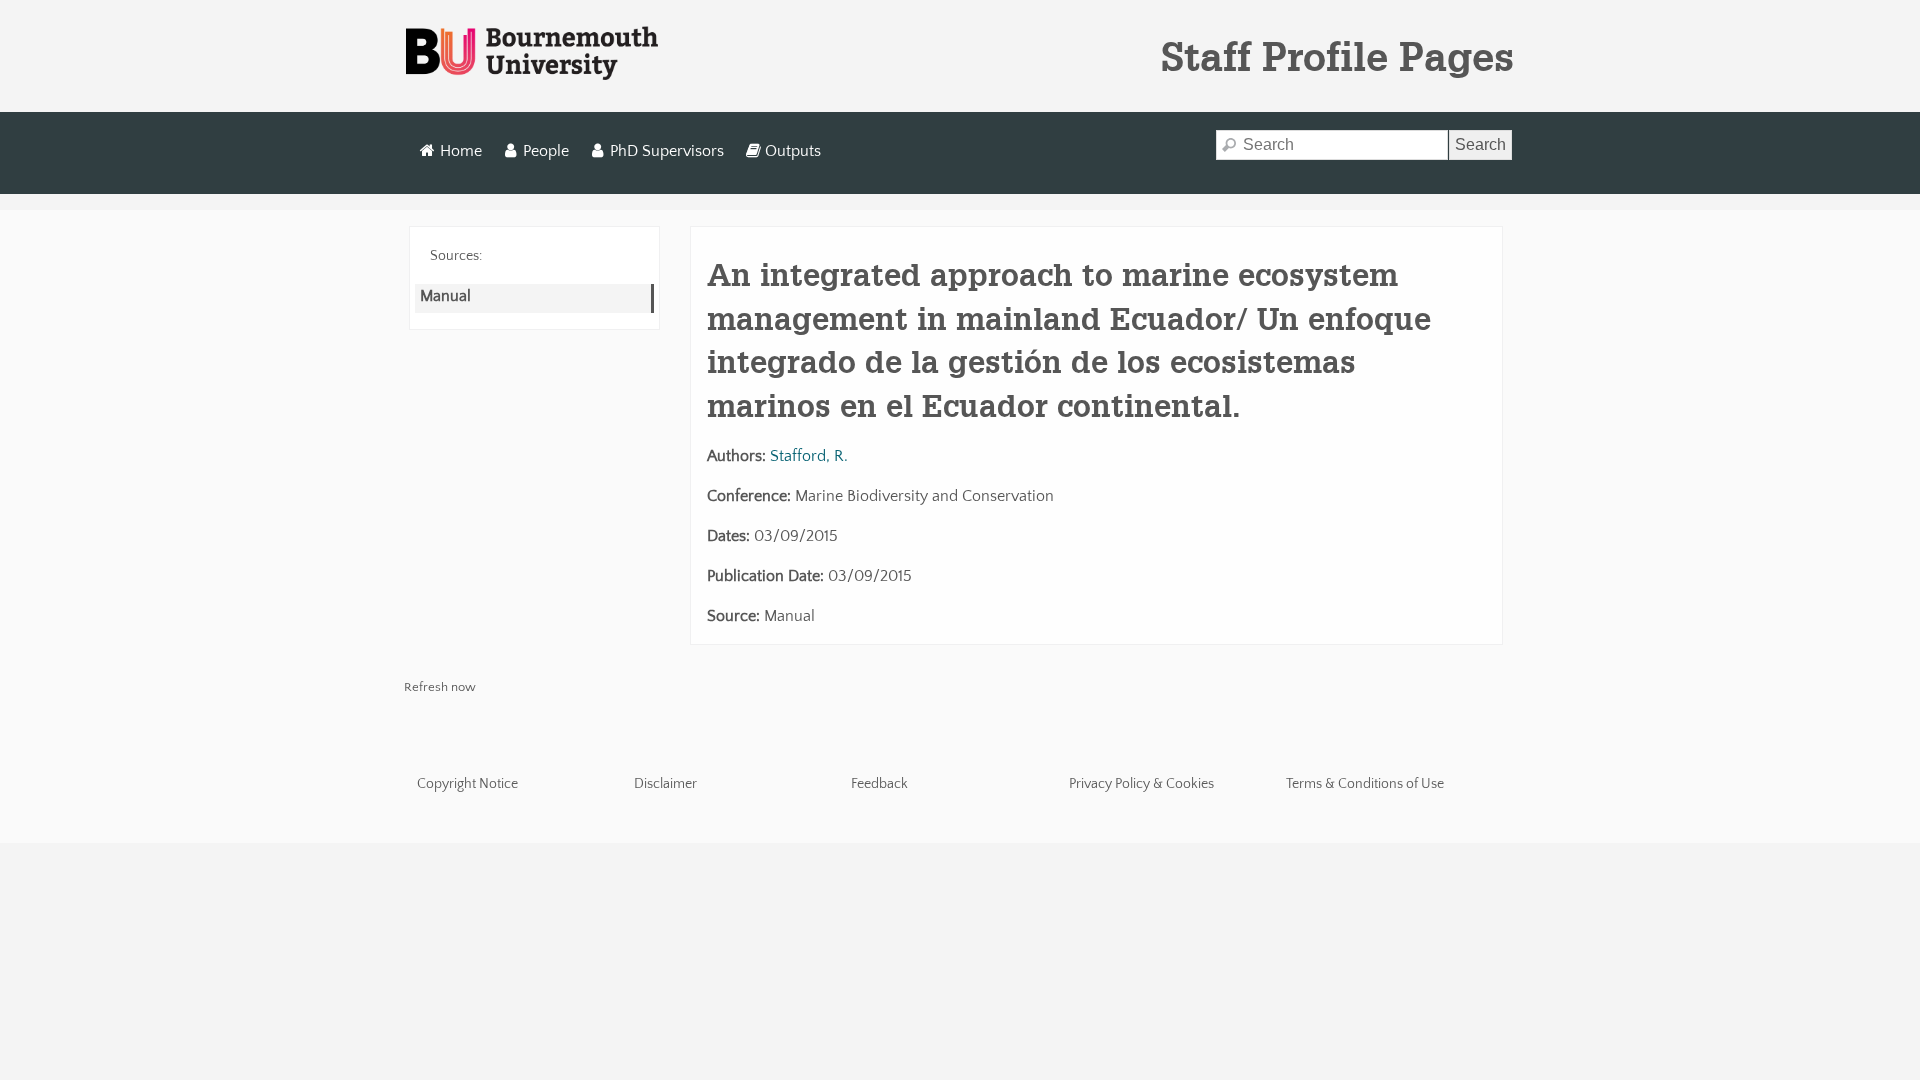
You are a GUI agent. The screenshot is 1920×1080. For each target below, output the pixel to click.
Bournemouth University (532, 54)
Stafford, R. (809, 456)
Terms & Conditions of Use (1365, 784)
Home (461, 151)
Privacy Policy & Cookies (1141, 784)
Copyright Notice (467, 784)
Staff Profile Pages (1337, 56)
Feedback (879, 784)
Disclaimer (665, 784)
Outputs (793, 151)
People (546, 151)
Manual (445, 296)
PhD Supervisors (667, 151)
